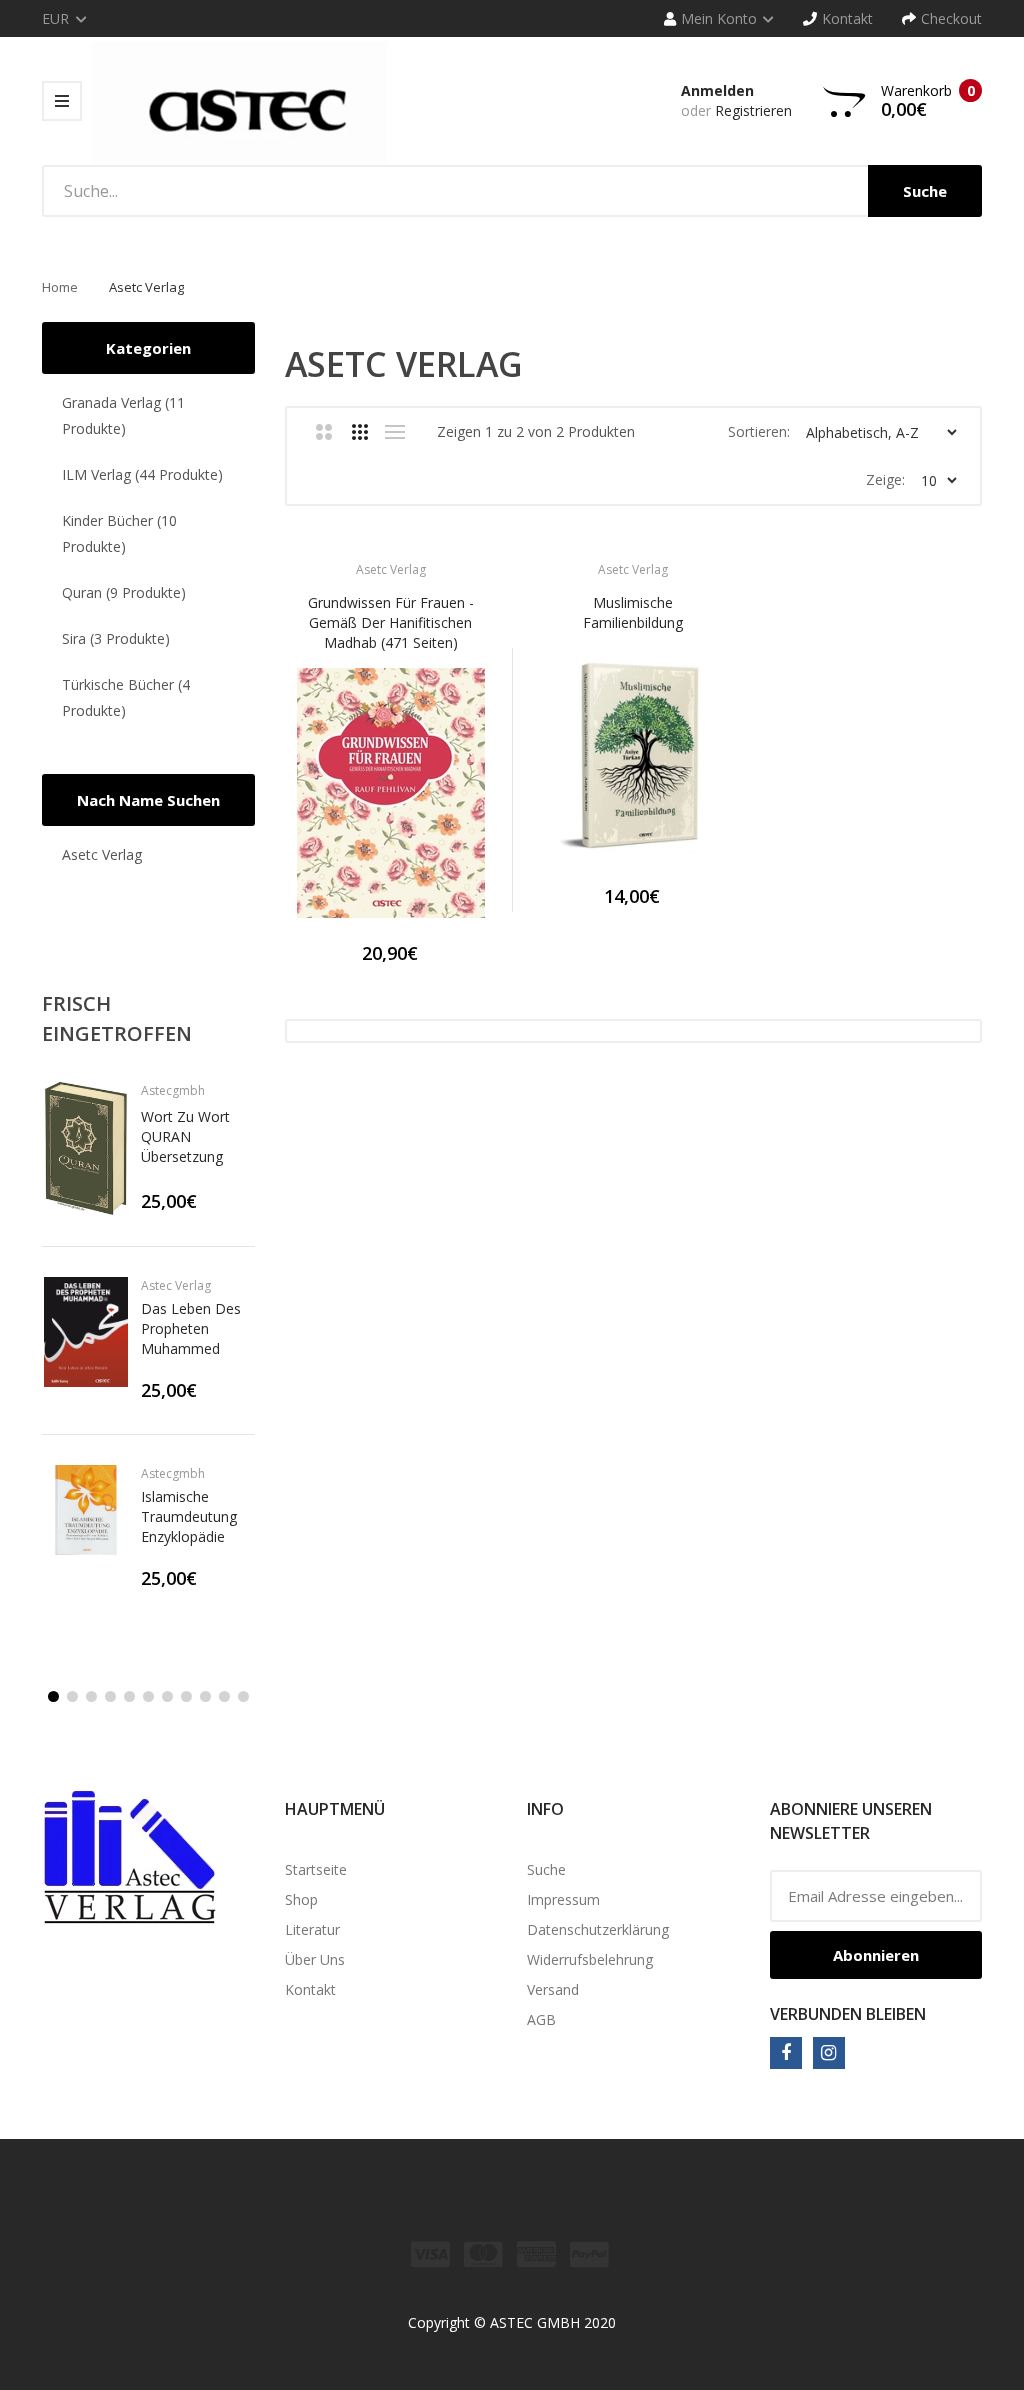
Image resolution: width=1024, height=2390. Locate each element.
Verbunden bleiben (848, 2014)
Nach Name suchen (148, 800)
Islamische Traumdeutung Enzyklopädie (189, 1516)
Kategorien (148, 348)
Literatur (312, 1929)
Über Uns (315, 1959)
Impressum (563, 1899)
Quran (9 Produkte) (124, 592)
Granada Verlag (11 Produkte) (123, 415)
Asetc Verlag (102, 854)
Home (60, 287)
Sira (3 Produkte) (116, 638)
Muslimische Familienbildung (633, 612)
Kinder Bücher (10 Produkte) (119, 533)
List (395, 432)
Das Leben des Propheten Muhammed (191, 1328)
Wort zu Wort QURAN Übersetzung (185, 1136)
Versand (553, 1989)
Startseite (316, 1869)
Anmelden (717, 90)
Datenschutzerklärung (598, 1929)
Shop (301, 1899)
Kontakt (310, 1989)
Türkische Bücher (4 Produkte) (126, 697)
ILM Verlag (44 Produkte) (142, 474)
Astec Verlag (176, 1285)
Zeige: (885, 479)
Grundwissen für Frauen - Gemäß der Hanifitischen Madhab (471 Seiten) (391, 622)
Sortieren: (759, 431)
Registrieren (753, 110)
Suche (546, 1869)
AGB (541, 2019)
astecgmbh (173, 1090)
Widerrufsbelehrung (590, 1959)
